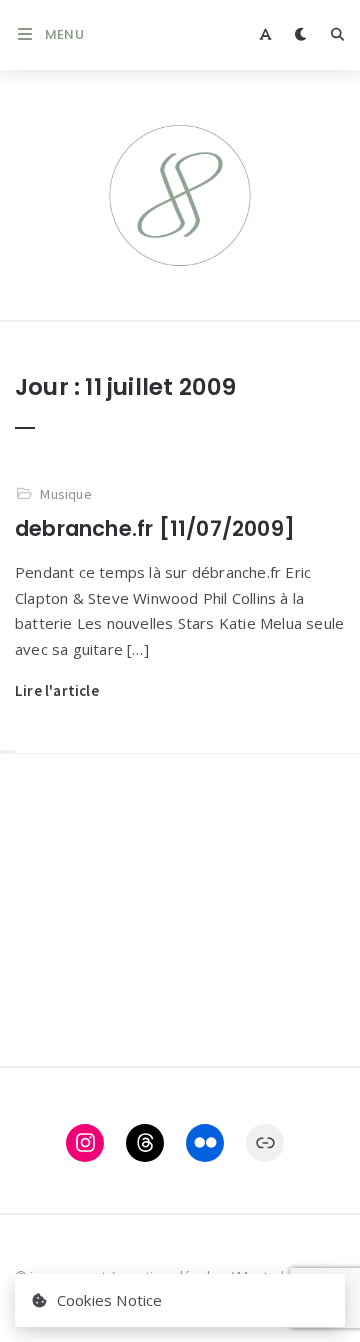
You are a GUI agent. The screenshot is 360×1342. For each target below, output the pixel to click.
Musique (65, 494)
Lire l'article (57, 690)
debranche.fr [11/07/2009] (155, 528)
